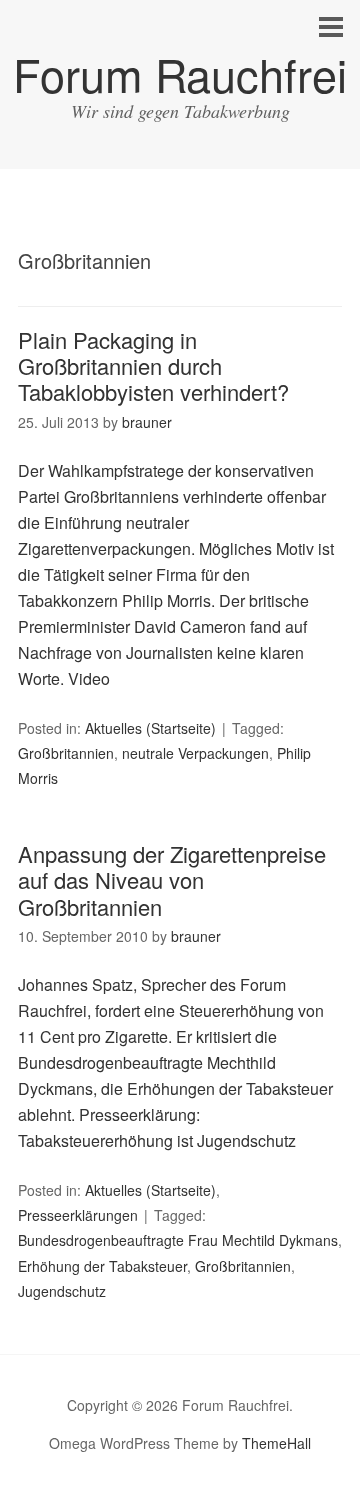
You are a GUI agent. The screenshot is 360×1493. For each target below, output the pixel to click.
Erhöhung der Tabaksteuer (102, 1266)
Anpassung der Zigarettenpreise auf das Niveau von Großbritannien (172, 880)
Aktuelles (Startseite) (150, 728)
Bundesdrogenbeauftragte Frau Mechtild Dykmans (178, 1240)
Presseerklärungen (78, 1215)
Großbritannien (66, 753)
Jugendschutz (62, 1291)
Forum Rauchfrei (180, 73)
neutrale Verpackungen (195, 753)
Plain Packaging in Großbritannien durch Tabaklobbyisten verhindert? (153, 366)
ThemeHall (276, 1443)
